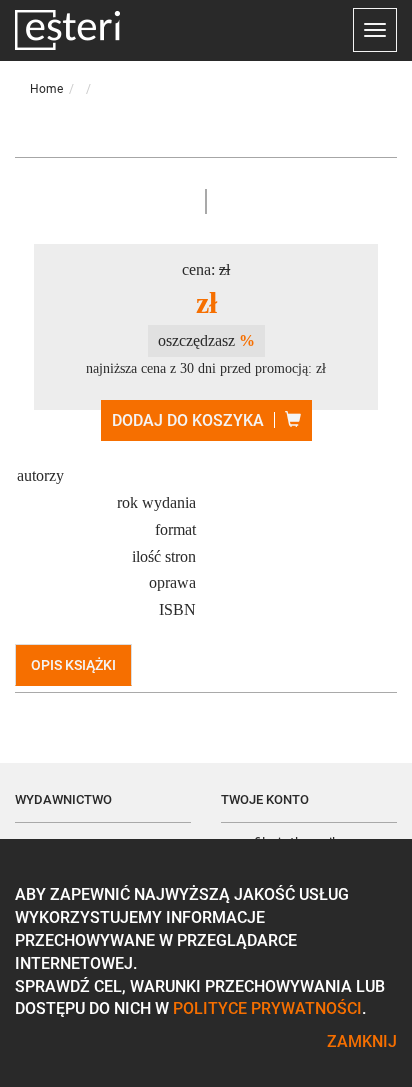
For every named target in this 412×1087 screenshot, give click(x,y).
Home (46, 89)
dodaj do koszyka (188, 420)
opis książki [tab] (73, 665)
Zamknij (362, 1041)
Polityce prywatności (267, 1008)
